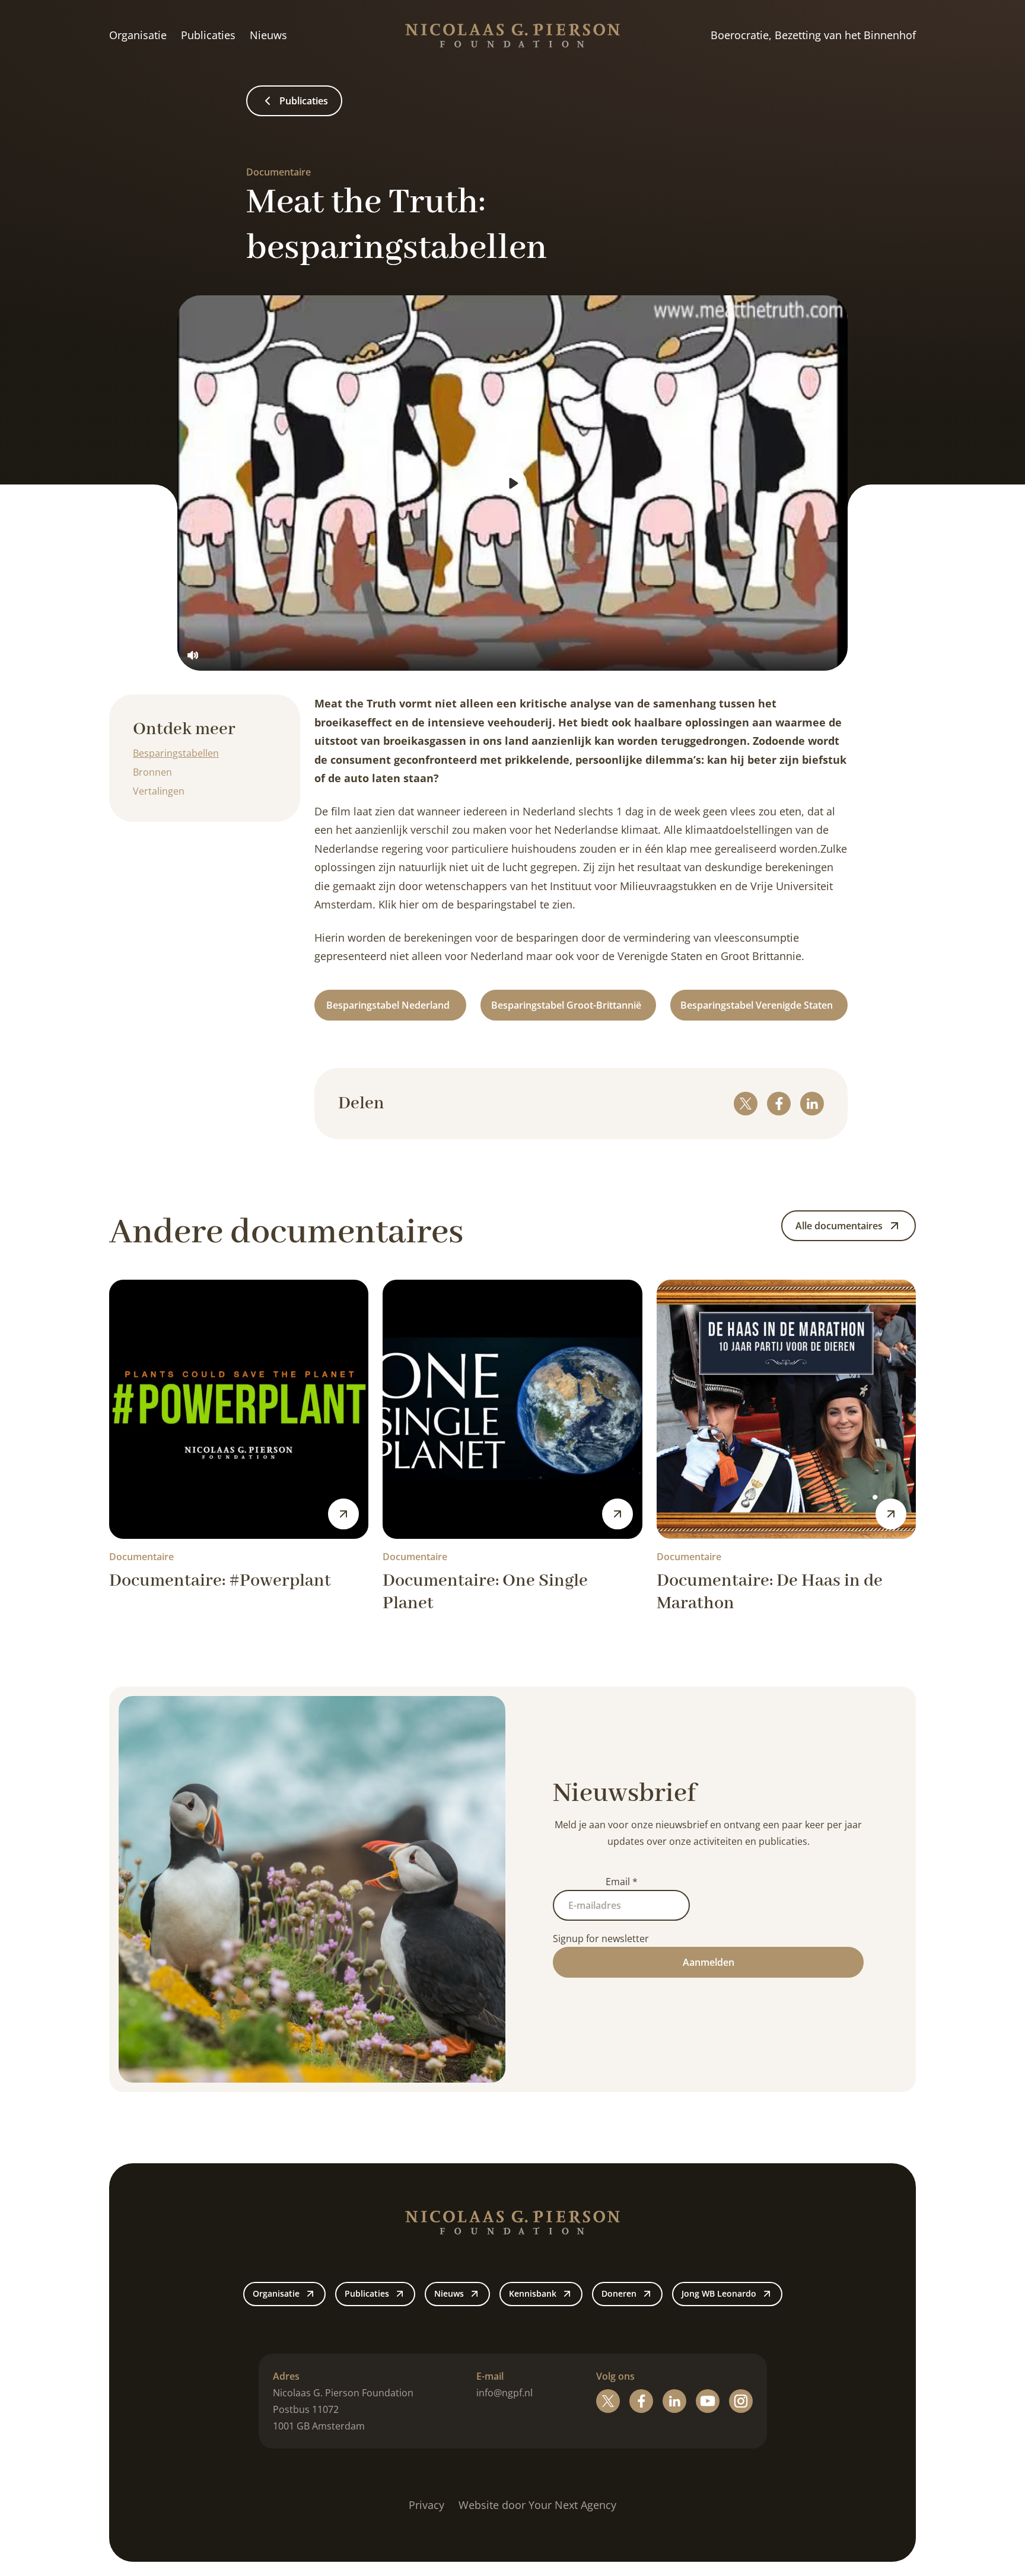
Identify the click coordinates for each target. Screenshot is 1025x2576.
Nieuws (268, 35)
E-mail (490, 2376)
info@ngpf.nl (504, 2393)
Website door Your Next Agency (537, 2505)
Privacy (426, 2505)
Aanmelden (709, 1962)
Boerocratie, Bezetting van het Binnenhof (813, 35)
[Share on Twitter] (746, 1104)
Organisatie (138, 35)
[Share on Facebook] (779, 1104)
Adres (286, 2376)
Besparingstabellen (176, 753)
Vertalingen (159, 791)
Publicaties (208, 35)
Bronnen (152, 772)
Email (622, 1882)
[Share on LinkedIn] (812, 1104)
